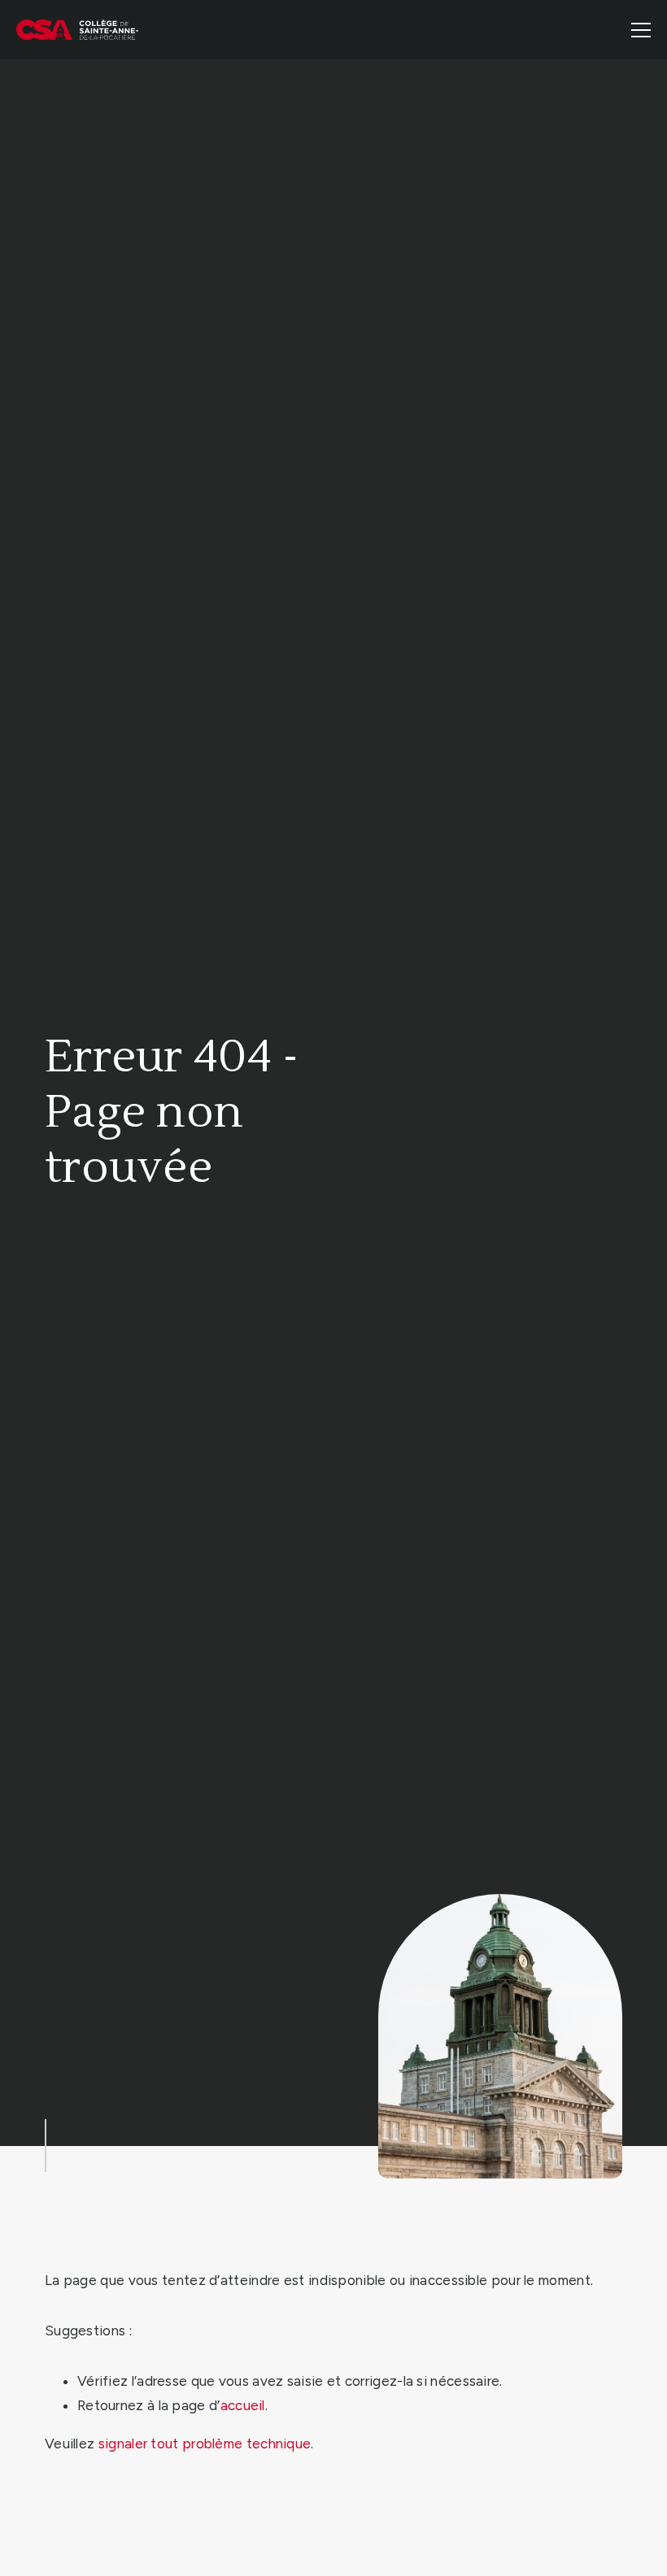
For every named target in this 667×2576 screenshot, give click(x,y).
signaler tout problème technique (205, 2444)
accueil (243, 2405)
